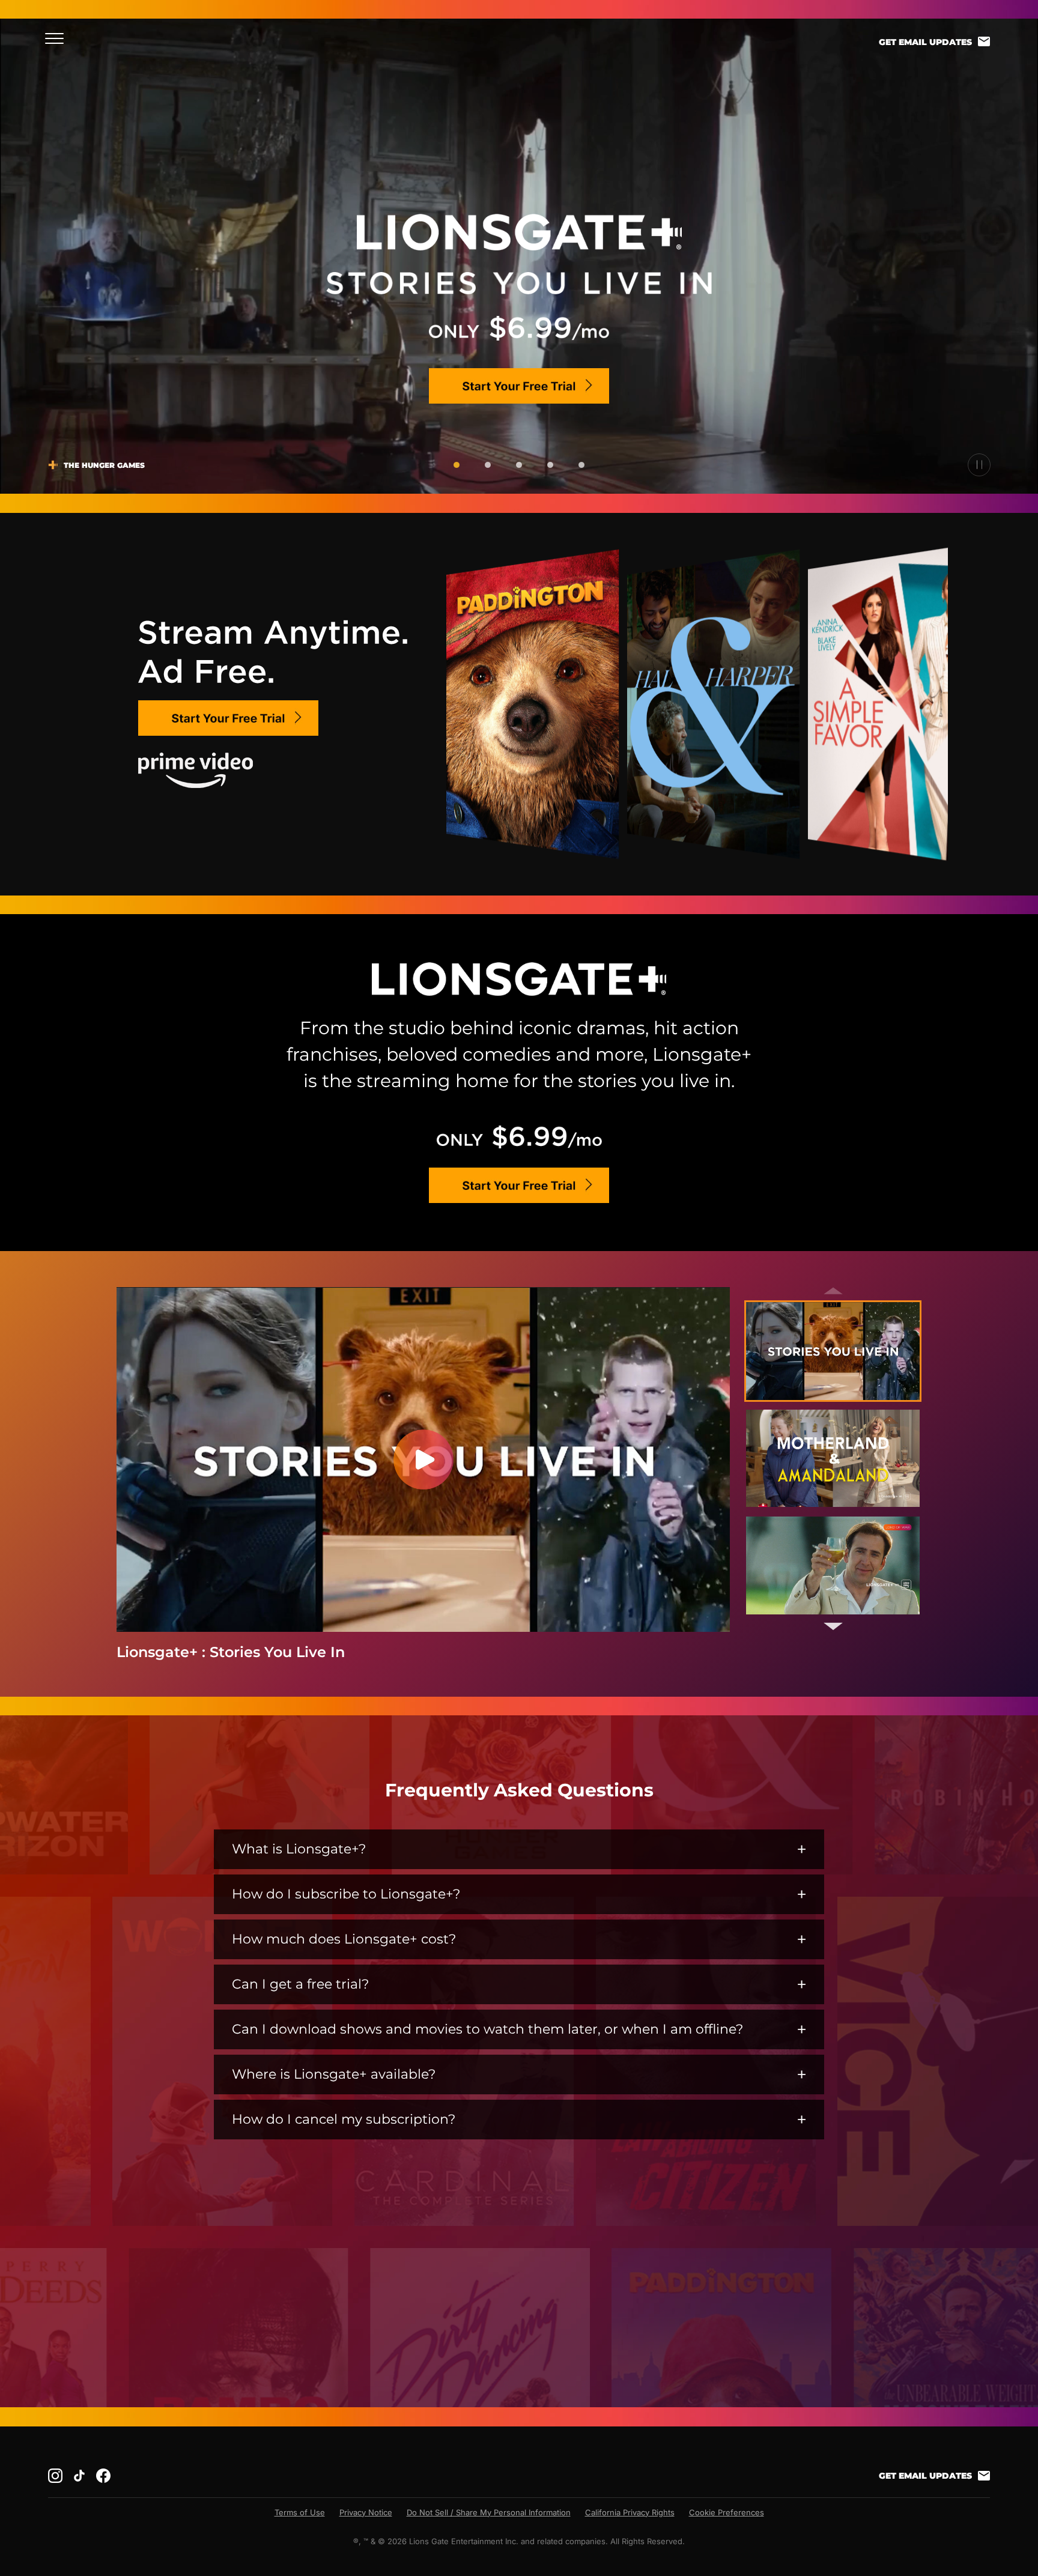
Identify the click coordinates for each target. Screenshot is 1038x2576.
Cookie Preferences (727, 2512)
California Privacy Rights (630, 2512)
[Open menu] (58, 38)
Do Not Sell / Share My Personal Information (489, 2512)
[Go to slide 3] (519, 465)
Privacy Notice (366, 2512)
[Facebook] (103, 2476)
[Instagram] (55, 2476)
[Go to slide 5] (581, 465)
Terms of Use (300, 2512)
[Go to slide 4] (550, 465)
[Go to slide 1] (457, 465)
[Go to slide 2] (488, 465)
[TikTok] (79, 2476)
